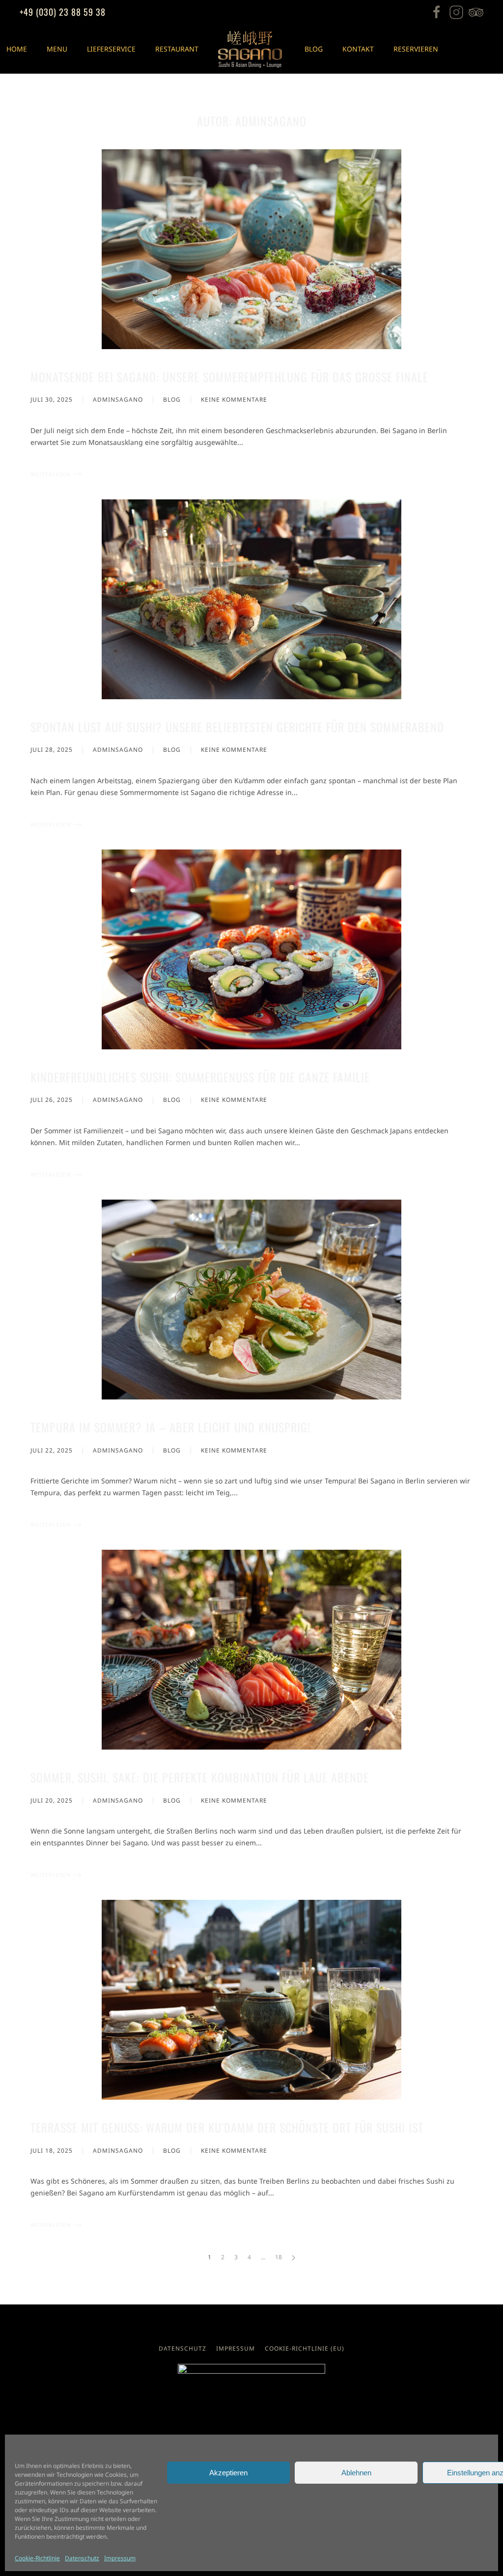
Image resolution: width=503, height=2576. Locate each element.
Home (17, 49)
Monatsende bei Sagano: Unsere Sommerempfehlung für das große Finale (229, 377)
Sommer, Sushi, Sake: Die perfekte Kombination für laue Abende (200, 1777)
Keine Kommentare (234, 400)
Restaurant (177, 49)
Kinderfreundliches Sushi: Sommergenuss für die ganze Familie (200, 1077)
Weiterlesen (51, 474)
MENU (57, 49)
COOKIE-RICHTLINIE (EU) (305, 2348)
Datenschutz (82, 2558)
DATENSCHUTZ (182, 2348)
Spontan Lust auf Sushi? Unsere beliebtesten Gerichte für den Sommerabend (237, 727)
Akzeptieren (228, 2473)
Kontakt (358, 49)
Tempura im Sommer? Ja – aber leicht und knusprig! (170, 1427)
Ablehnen (356, 2473)
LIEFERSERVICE (111, 49)
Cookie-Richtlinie (37, 2558)
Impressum (120, 2558)
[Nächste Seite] (293, 2258)
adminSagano (118, 399)
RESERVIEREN (416, 49)
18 (279, 2257)
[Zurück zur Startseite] (251, 49)
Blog (314, 49)
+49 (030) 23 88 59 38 (63, 12)
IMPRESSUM (236, 2348)
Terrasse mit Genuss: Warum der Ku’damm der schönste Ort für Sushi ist (227, 2127)
